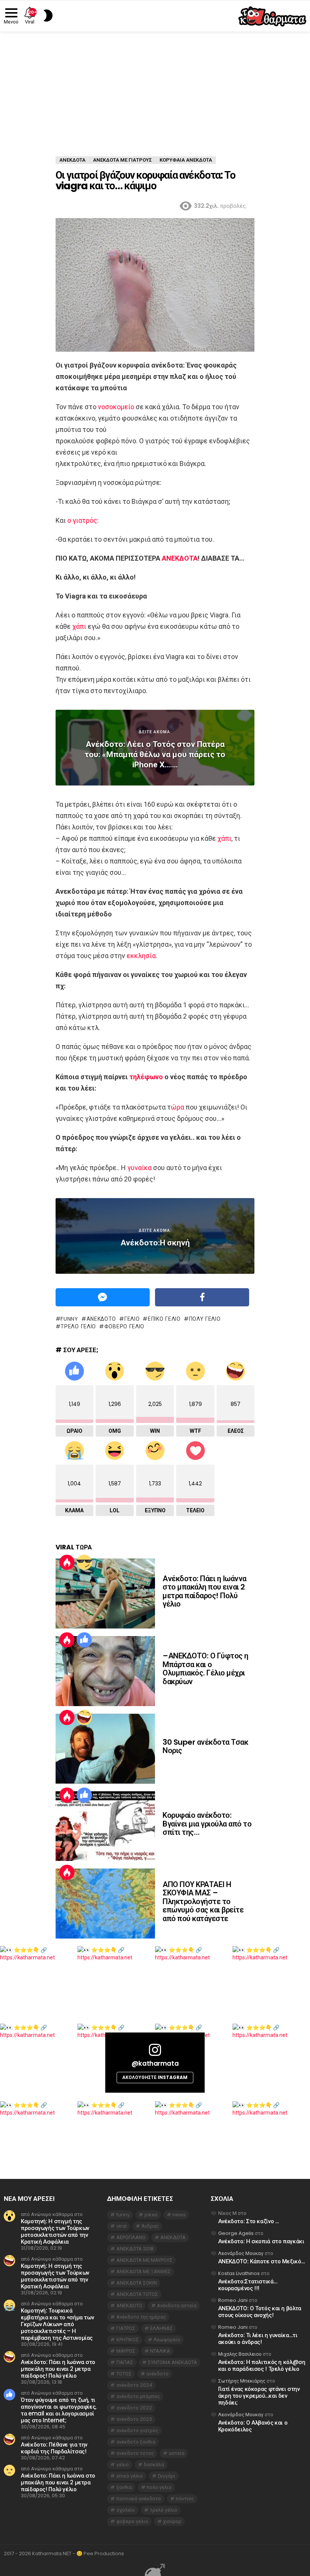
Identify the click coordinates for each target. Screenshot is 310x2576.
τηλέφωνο (146, 1077)
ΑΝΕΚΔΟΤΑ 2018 (135, 2249)
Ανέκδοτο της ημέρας (141, 2317)
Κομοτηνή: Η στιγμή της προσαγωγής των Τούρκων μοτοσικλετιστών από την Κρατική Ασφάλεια (55, 2231)
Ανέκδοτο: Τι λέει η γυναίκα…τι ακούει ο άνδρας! (258, 2338)
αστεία (177, 2453)
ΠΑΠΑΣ (125, 2362)
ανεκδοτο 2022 (134, 2408)
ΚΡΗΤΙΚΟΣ (128, 2340)
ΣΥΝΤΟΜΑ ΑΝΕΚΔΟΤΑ (172, 2362)
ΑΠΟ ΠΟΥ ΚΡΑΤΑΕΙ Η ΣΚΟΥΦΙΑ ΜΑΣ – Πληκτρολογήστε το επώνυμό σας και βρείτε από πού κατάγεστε (203, 1901)
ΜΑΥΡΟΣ (126, 2351)
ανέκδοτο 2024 (134, 2385)
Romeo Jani (233, 2300)
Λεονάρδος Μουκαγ (241, 2253)
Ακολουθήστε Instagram (155, 2077)
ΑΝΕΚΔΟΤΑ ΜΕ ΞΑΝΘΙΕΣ (144, 2271)
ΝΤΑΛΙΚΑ (160, 2351)
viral (122, 2226)
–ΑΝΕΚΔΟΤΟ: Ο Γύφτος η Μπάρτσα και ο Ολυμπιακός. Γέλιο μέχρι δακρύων (205, 1669)
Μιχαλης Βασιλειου (240, 2354)
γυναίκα (139, 1168)
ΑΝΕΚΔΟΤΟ (101, 1319)
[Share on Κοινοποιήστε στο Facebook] (202, 1297)
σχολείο (126, 2510)
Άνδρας (150, 2226)
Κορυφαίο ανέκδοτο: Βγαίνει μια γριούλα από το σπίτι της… (207, 1824)
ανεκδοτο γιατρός (137, 2430)
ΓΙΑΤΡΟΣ (126, 2328)
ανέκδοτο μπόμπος (138, 2396)
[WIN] (84, 1562)
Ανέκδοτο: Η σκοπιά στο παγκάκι (261, 2241)
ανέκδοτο (157, 2374)
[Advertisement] (155, 88)
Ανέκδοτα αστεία (177, 2306)
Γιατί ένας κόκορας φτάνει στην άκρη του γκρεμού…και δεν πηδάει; (259, 2396)
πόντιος (185, 2499)
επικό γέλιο (164, 1319)
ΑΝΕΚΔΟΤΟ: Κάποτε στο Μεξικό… (262, 2261)
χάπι (79, 626)
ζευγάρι (167, 2476)
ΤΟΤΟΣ (124, 2374)
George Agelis (236, 2233)
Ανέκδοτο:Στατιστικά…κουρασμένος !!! (248, 2285)
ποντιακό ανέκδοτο (139, 2499)
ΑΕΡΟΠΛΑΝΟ (131, 2237)
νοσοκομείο (116, 407)
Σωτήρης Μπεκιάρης (242, 2381)
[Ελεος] (84, 1717)
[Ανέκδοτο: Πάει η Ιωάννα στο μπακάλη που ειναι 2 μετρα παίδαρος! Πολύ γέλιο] (105, 1593)
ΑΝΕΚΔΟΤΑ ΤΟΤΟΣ (137, 2294)
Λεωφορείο (167, 2340)
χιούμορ (172, 2521)
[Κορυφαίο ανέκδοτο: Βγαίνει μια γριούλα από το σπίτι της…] (105, 1826)
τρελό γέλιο (78, 1326)
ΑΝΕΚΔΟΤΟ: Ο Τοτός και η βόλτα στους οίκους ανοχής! (260, 2312)
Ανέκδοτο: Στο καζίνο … (249, 2221)
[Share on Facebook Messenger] (103, 1297)
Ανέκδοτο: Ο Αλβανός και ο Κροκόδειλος (253, 2426)
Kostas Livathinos (239, 2273)
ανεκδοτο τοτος (135, 2453)
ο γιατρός (82, 520)
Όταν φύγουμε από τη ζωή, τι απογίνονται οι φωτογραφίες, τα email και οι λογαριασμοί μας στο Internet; (59, 2410)
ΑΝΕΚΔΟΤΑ (180, 558)
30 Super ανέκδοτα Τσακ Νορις (205, 1746)
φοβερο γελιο (124, 1326)
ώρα (177, 1107)
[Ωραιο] (84, 1640)
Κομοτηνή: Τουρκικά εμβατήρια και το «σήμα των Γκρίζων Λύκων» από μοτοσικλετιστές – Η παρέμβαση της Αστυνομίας (57, 2324)
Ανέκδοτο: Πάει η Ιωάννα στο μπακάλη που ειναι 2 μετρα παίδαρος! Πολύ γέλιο (205, 1591)
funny (69, 1319)
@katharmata (155, 2063)
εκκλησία (141, 956)
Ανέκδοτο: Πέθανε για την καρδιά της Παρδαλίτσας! (54, 2448)
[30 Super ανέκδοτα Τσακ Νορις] (105, 1749)
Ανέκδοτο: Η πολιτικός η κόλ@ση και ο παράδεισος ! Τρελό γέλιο (262, 2365)
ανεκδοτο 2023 (134, 2419)
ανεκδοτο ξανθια (136, 2442)
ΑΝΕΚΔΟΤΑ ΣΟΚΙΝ (137, 2283)
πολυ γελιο (205, 1319)
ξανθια (124, 2487)
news (179, 2215)
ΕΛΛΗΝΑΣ (161, 2328)
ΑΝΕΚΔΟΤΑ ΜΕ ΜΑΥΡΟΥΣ (144, 2260)
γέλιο (132, 1319)
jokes (151, 2215)
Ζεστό (67, 1562)
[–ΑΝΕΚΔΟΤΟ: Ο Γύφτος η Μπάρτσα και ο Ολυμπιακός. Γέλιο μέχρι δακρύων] (105, 1671)
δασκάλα (154, 2465)
